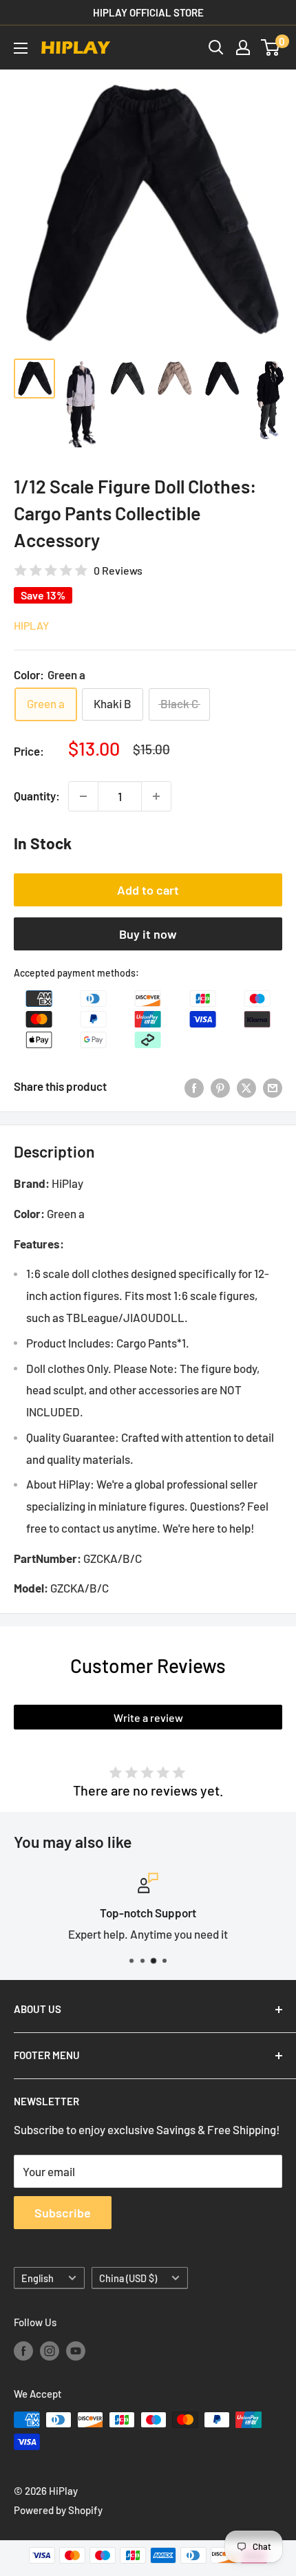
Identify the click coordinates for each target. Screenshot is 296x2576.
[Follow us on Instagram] (50, 2350)
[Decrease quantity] (83, 796)
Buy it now (148, 934)
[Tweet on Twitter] (246, 1087)
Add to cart (148, 890)
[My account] (243, 47)
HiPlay (31, 625)
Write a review (148, 1717)
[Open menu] (21, 48)
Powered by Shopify (58, 2510)
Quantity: (37, 796)
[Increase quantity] (156, 796)
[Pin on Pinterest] (220, 1087)
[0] (271, 47)
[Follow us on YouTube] (76, 2350)
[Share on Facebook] (194, 1087)
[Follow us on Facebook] (23, 2350)
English (38, 2278)
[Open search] (216, 47)
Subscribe (63, 2213)
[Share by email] (273, 1087)
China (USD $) (128, 2278)
